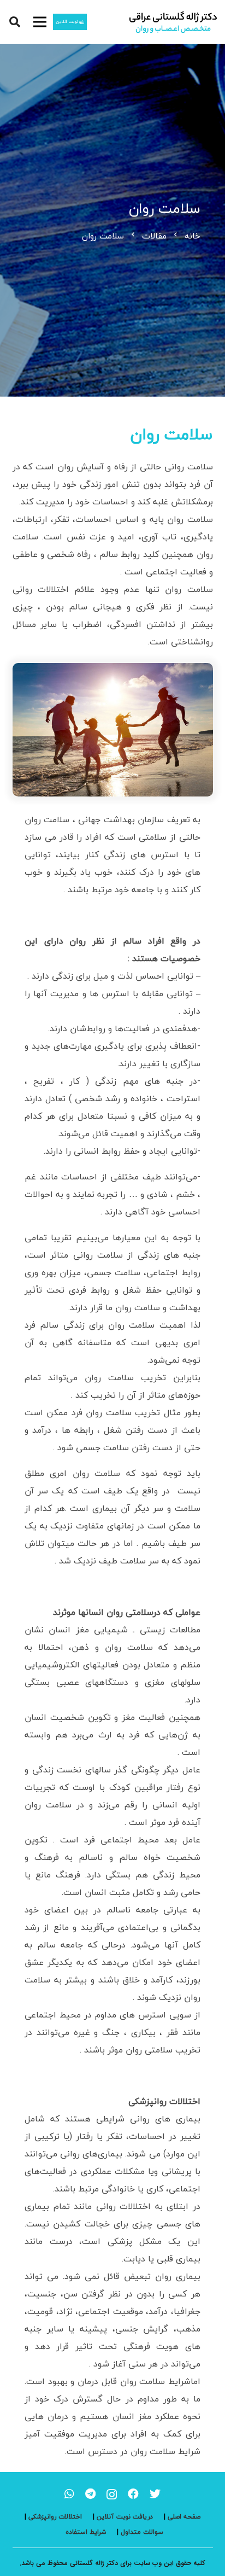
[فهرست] (40, 22)
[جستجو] (15, 22)
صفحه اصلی (184, 2517)
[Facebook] (133, 2494)
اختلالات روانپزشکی (55, 2517)
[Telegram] (90, 2494)
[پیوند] (173, 22)
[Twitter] (155, 2494)
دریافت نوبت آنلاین (125, 2517)
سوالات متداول (142, 2532)
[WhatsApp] (69, 2494)
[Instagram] (112, 2494)
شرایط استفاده (86, 2532)
